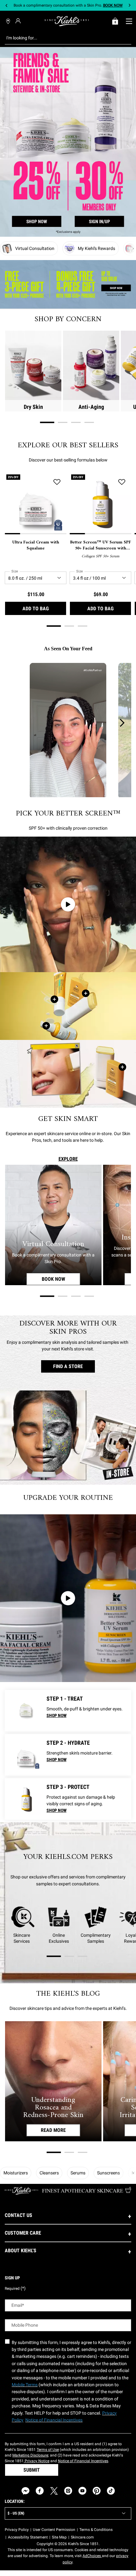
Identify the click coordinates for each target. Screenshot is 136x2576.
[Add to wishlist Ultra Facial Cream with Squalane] (57, 482)
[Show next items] (133, 248)
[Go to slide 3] (76, 422)
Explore (68, 1159)
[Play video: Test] (68, 1598)
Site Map (59, 2537)
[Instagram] (68, 2491)
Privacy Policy (17, 2530)
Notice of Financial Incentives (83, 2461)
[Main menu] (129, 21)
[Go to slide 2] (63, 422)
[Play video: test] (68, 904)
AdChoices (92, 2556)
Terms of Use (48, 2450)
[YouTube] (82, 2491)
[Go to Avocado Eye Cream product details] (26, 1711)
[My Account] (19, 21)
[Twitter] (54, 2491)
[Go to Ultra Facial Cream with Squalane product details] (26, 1755)
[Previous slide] (6, 6)
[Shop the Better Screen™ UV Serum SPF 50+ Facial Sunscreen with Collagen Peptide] (46, 1026)
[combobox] (63, 38)
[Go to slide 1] (47, 422)
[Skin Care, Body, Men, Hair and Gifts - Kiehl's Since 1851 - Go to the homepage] (67, 21)
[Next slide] (130, 6)
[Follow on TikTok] (111, 2491)
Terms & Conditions (96, 2530)
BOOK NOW (61, 1279)
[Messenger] (25, 2491)
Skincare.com (82, 2537)
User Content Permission (54, 2530)
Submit (32, 2470)
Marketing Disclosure (30, 2455)
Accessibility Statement (28, 2537)
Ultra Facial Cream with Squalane (36, 545)
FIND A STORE (68, 1366)
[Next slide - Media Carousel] (122, 723)
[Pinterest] (97, 2491)
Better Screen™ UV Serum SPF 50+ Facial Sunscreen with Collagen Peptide (101, 545)
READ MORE (53, 2130)
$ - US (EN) (16, 2513)
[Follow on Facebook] (40, 2491)
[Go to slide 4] (89, 422)
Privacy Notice (37, 2461)
